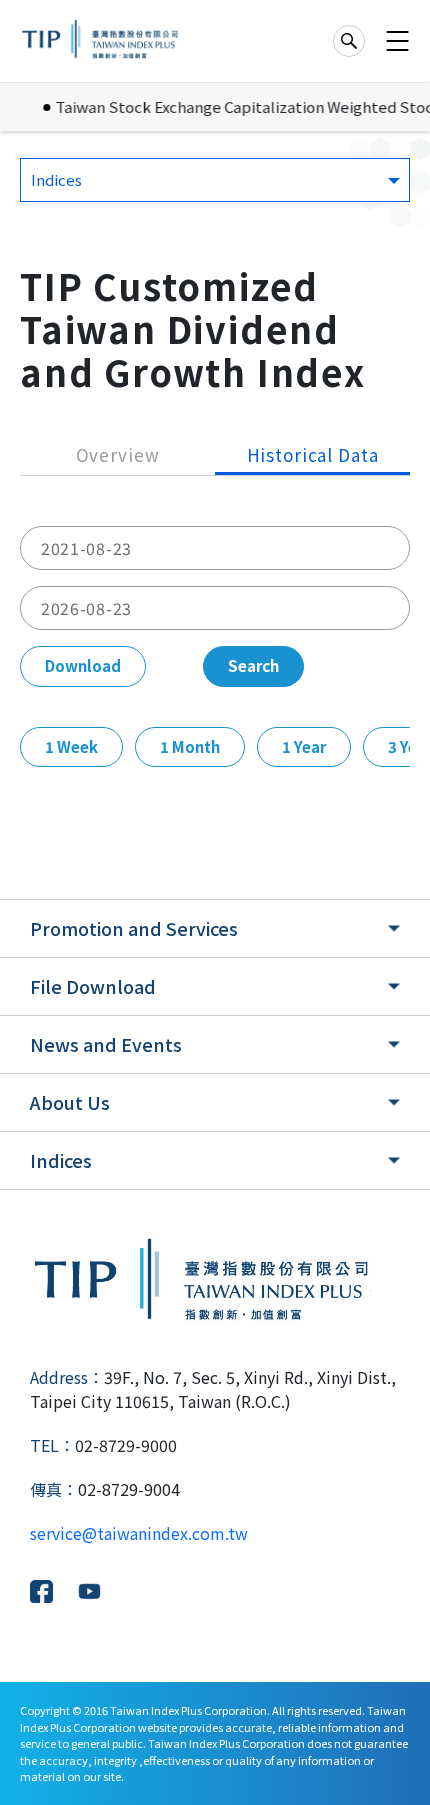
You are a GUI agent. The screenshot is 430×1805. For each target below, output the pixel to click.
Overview (118, 454)
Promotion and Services (134, 928)
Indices (61, 1160)
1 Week (71, 746)
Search (253, 665)
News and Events (106, 1044)
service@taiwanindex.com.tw (139, 1533)
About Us (70, 1102)
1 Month (190, 746)
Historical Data (313, 454)
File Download (93, 986)
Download (83, 665)
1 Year (304, 746)
